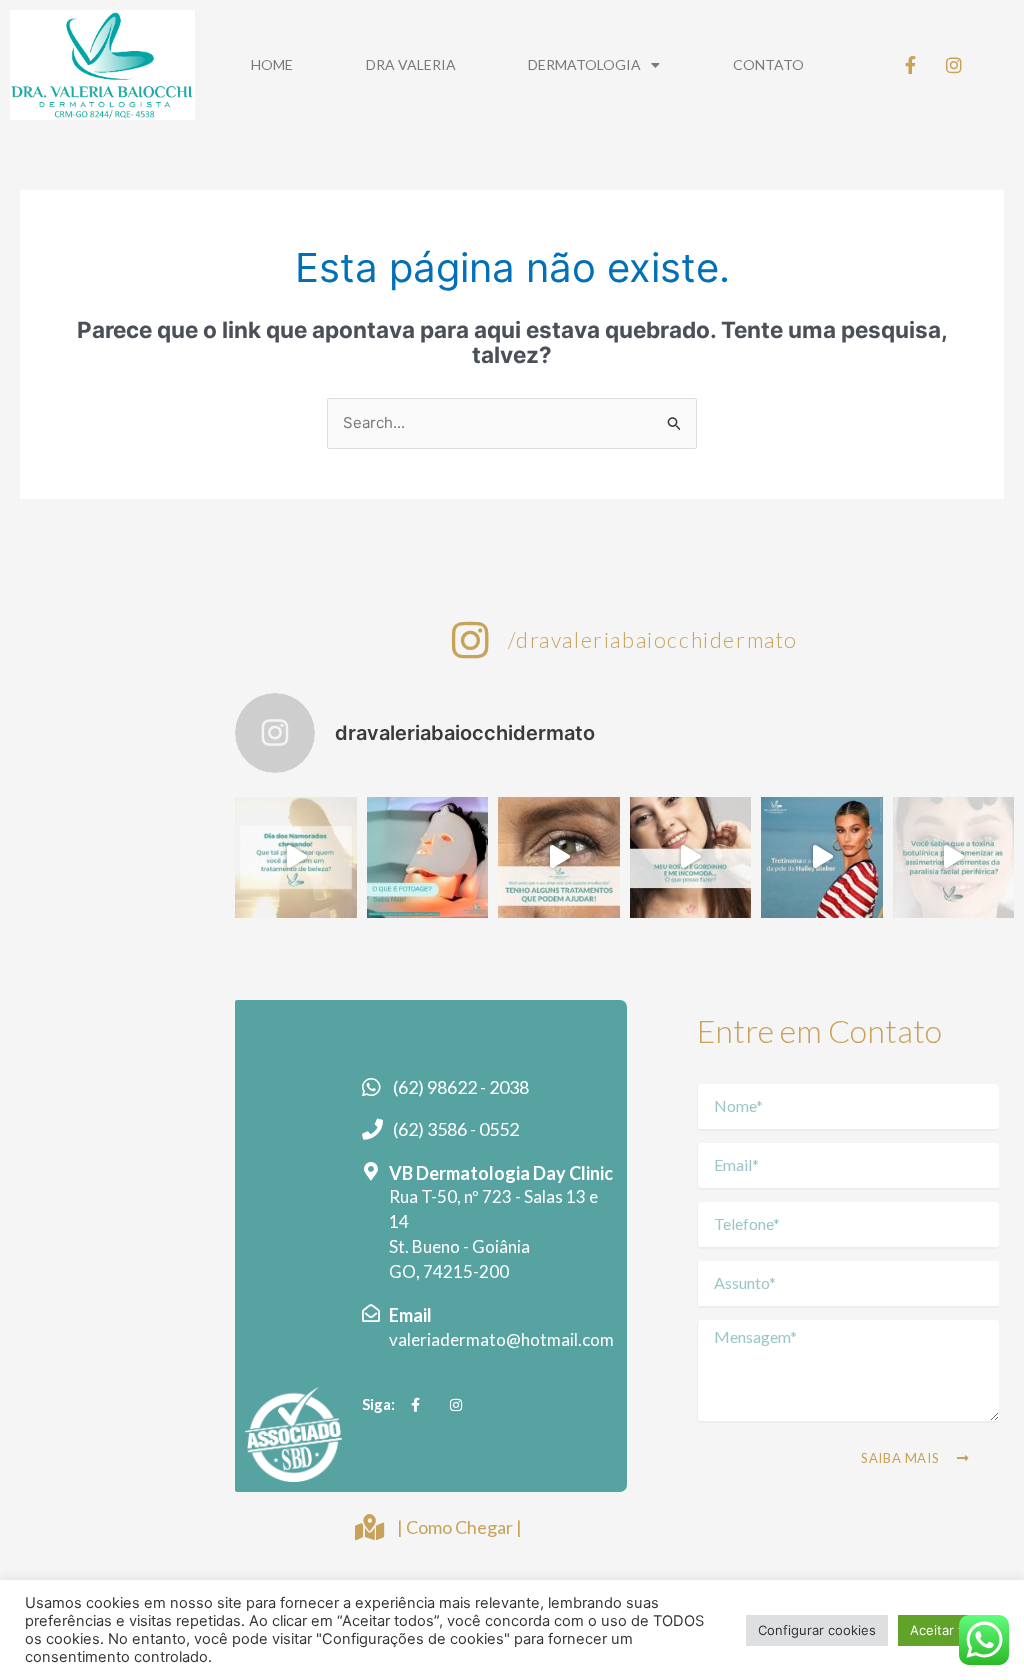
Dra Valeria (411, 64)
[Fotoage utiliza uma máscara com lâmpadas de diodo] (427, 857)
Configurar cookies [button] (817, 1630)
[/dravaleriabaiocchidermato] (471, 640)
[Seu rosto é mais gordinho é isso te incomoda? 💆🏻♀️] (690, 857)
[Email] (371, 1313)
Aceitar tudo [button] (948, 1630)
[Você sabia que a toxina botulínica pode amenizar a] (953, 857)
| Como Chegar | (459, 1527)
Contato (768, 64)
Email (410, 1315)
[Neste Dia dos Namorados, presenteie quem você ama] (295, 857)
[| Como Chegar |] (369, 1527)
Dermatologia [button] (584, 64)
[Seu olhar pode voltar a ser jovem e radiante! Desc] (558, 857)
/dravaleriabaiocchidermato (653, 639)
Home (272, 64)
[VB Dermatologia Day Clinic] (371, 1171)
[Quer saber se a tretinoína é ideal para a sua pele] (821, 857)
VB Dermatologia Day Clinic (501, 1173)
